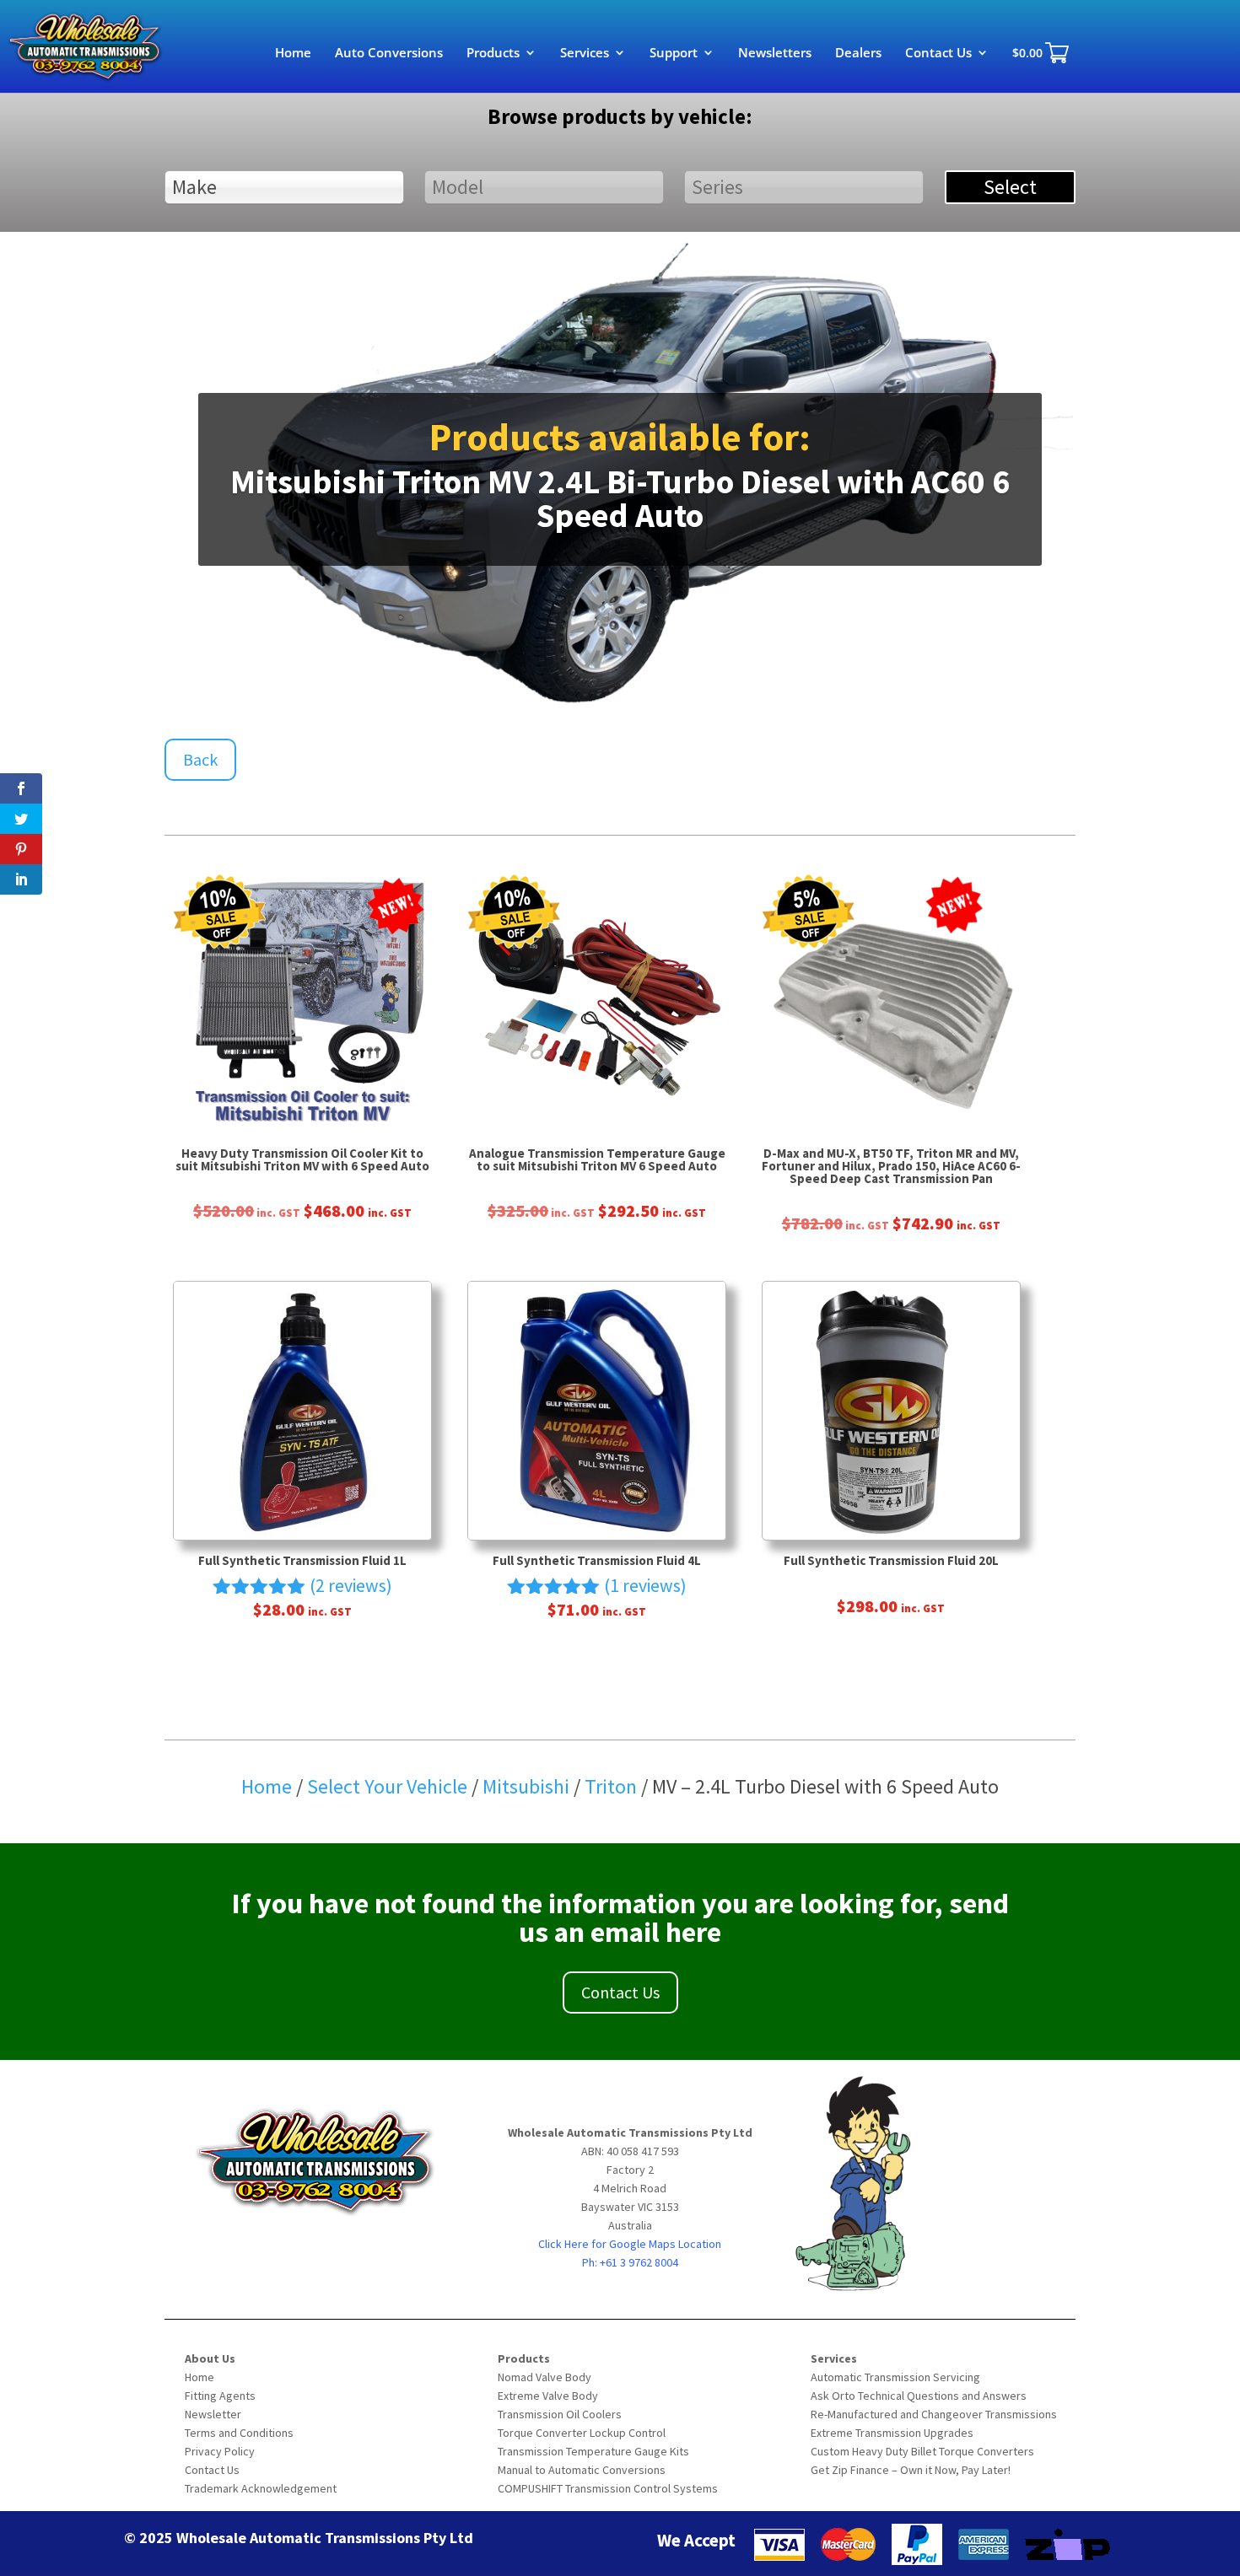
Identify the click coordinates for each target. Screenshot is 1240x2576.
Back (200, 759)
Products (493, 54)
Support (674, 54)
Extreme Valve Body (548, 2396)
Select (1010, 187)
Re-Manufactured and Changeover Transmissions (934, 2414)
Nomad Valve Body (545, 2377)
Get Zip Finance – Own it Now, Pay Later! (911, 2470)
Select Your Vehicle (387, 1786)
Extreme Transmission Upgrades (892, 2433)
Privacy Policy (220, 2451)
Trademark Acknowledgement (261, 2488)
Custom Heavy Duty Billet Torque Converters (922, 2451)
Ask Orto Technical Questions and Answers (919, 2396)
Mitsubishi (528, 1786)
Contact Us (938, 54)
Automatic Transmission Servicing (895, 2377)
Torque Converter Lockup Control (582, 2433)
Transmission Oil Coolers (560, 2414)
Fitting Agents (220, 2396)
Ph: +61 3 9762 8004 (630, 2262)
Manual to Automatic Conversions (582, 2470)
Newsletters (775, 54)
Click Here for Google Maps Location (630, 2244)
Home (293, 54)
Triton (613, 1786)
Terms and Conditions (239, 2433)
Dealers (858, 54)
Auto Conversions (389, 54)
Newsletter (213, 2414)
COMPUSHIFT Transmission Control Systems (608, 2488)
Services (585, 54)
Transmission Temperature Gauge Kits (593, 2451)
